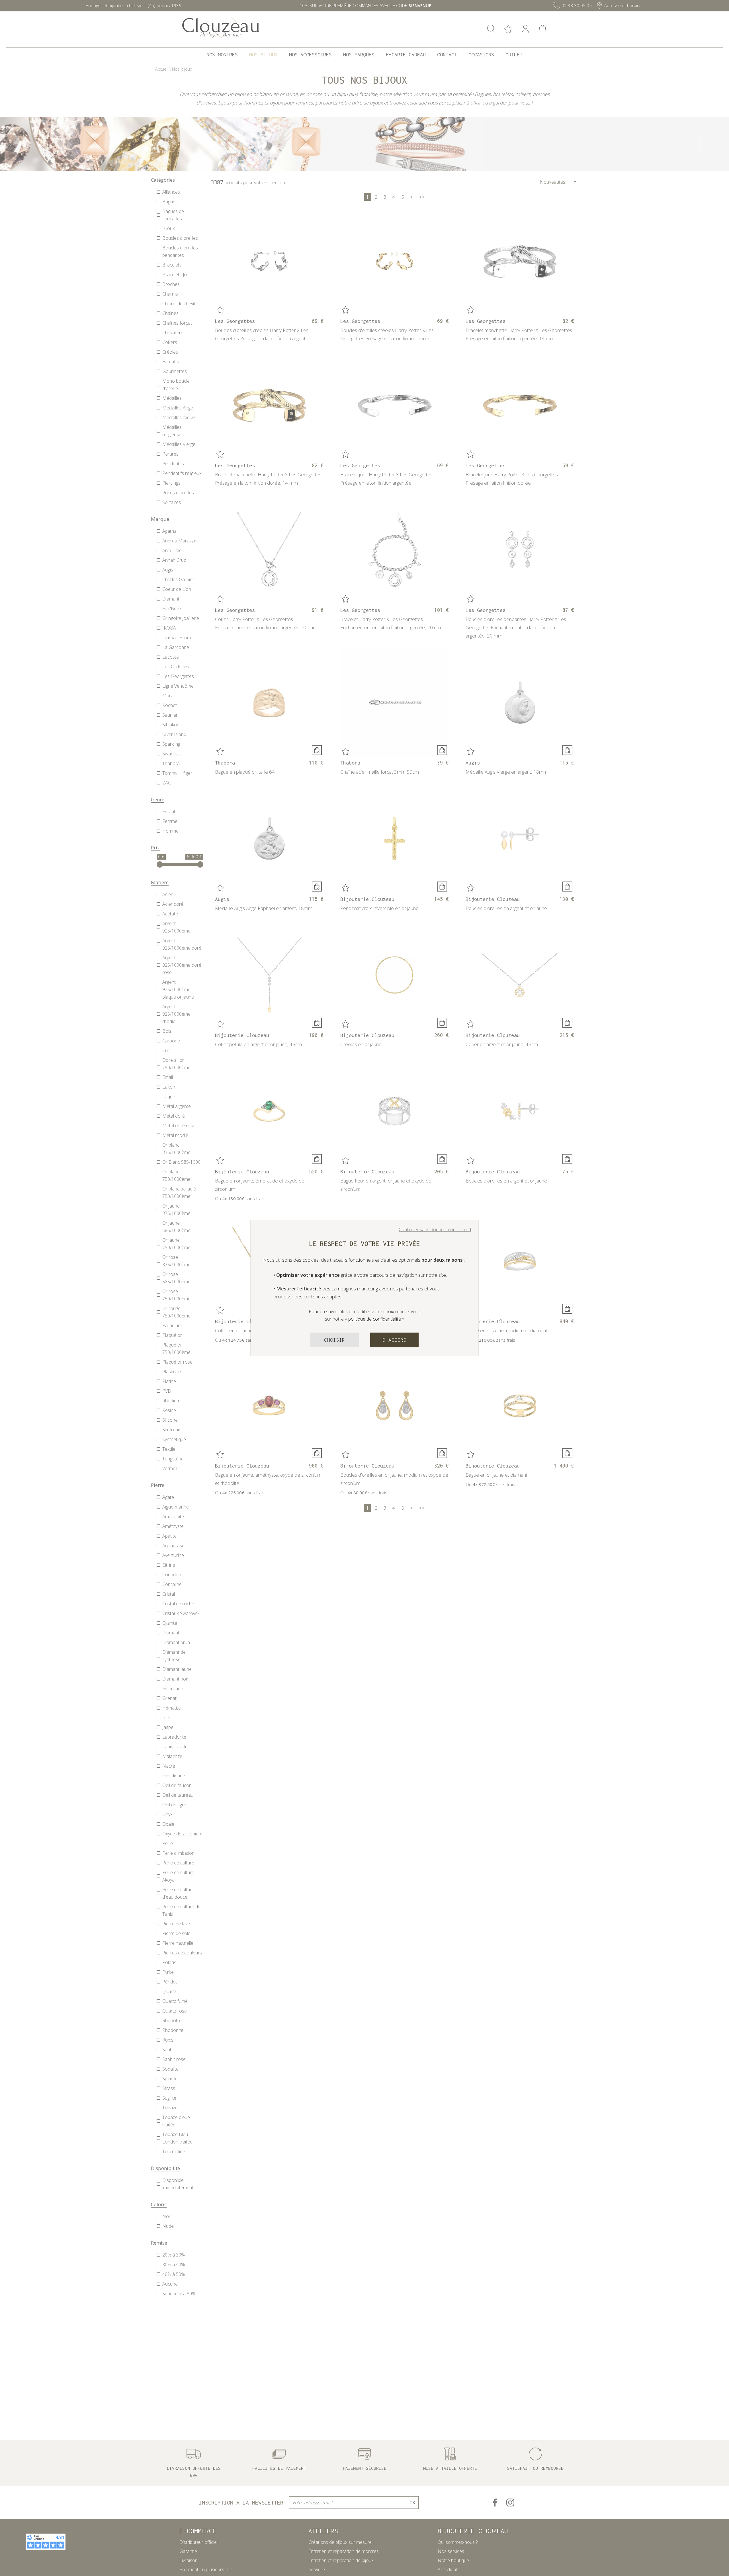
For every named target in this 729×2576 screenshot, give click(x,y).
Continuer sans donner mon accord (435, 1229)
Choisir (335, 1340)
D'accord (394, 1340)
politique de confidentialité (375, 1319)
